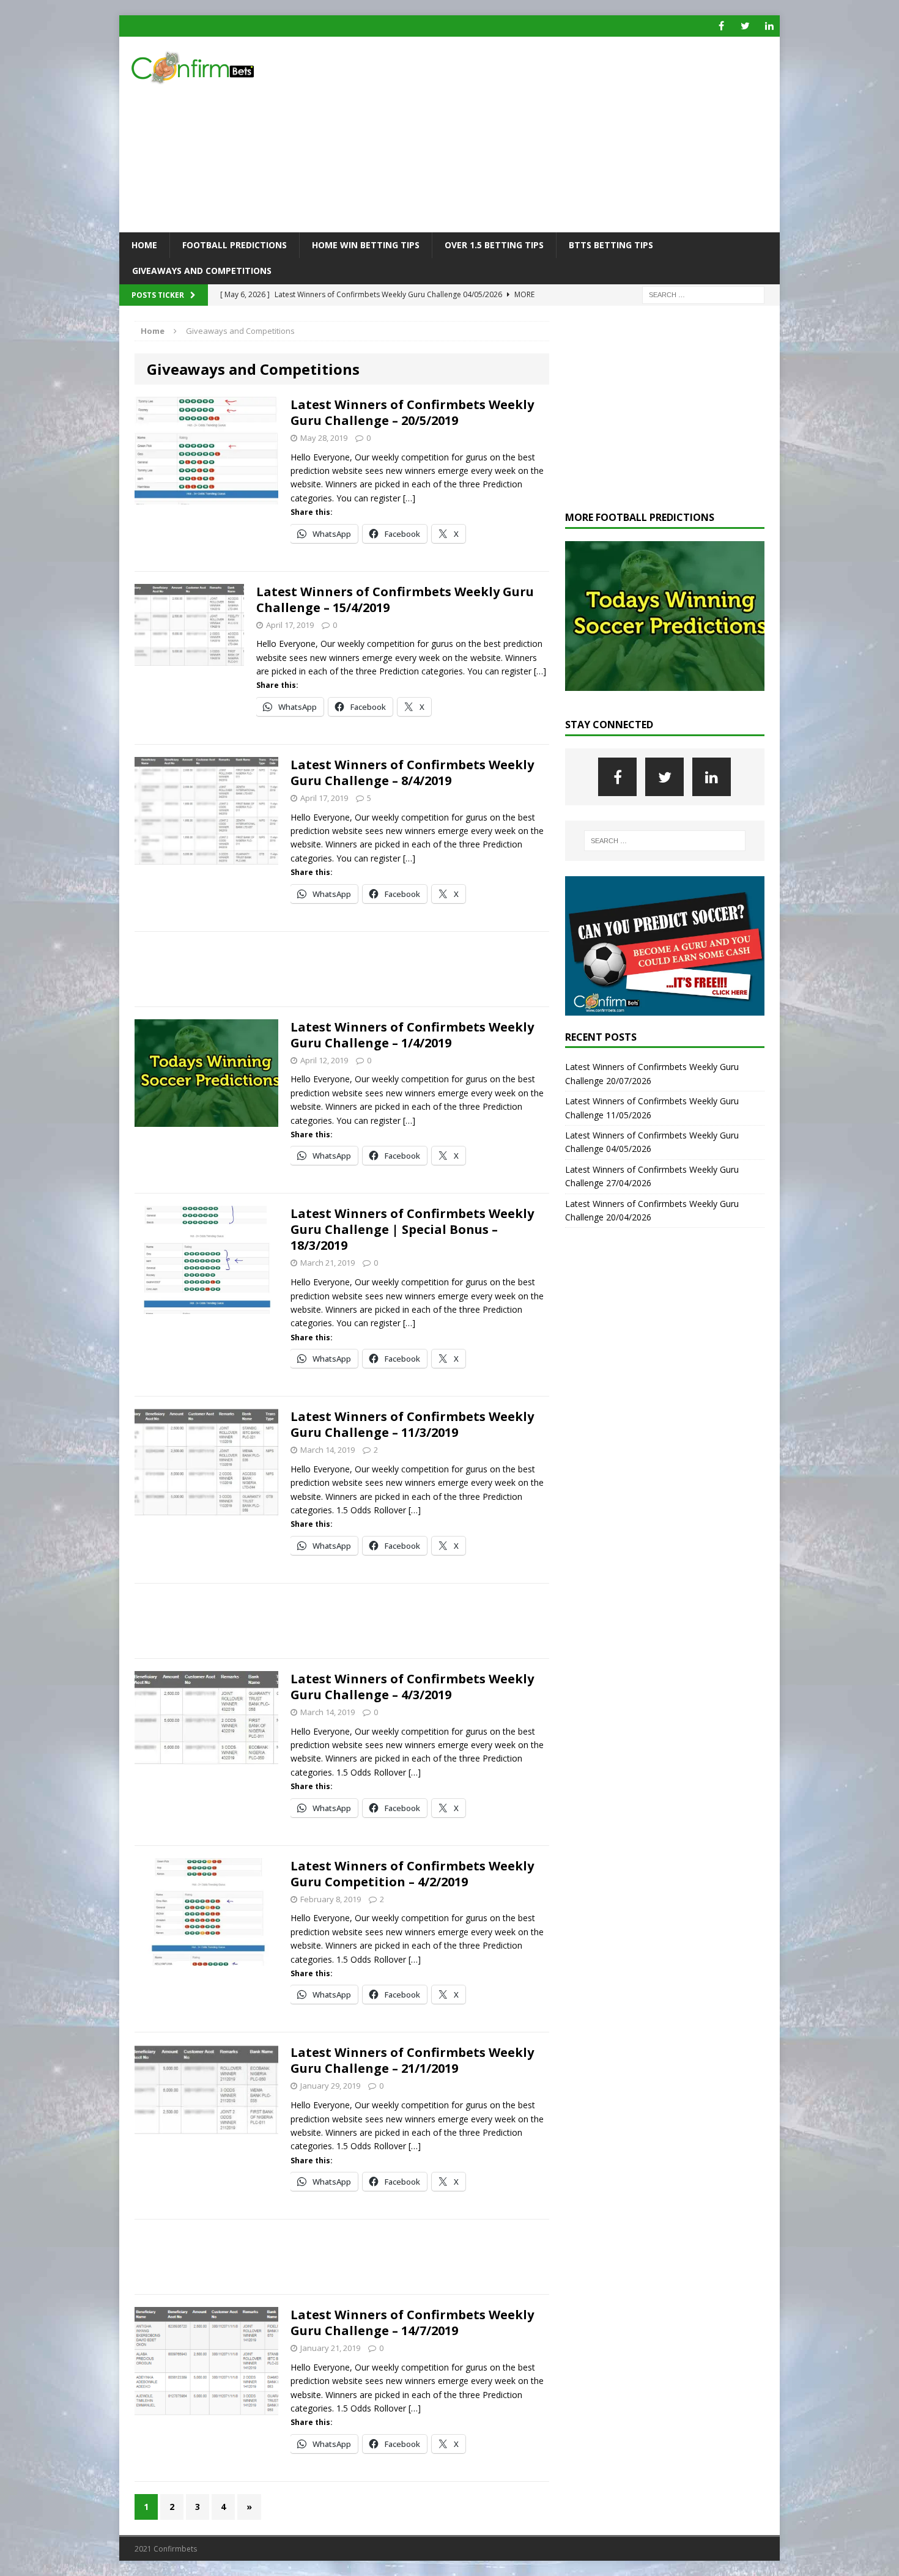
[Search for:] (703, 294)
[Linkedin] (769, 26)
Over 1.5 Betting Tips (494, 245)
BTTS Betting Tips (611, 245)
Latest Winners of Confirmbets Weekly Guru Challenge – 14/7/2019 (412, 2323)
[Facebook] (721, 26)
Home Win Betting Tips (366, 245)
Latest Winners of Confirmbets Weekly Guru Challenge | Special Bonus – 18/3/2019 (412, 1229)
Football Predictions (235, 245)
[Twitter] (745, 26)
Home (144, 245)
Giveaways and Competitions (202, 271)
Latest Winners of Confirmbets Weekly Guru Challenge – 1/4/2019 (412, 1035)
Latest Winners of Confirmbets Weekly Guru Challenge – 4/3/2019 (412, 1687)
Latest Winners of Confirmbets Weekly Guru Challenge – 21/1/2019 (412, 2060)
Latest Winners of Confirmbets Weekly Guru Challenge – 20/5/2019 (412, 412)
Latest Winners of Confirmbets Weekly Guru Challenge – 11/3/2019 (412, 1424)
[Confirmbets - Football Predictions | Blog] (224, 68)
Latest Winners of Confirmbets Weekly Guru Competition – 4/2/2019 (412, 1874)
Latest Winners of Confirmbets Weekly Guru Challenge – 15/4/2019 (395, 600)
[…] (409, 498)
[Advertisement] (556, 135)
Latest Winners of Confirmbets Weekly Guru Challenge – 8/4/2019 (412, 773)
